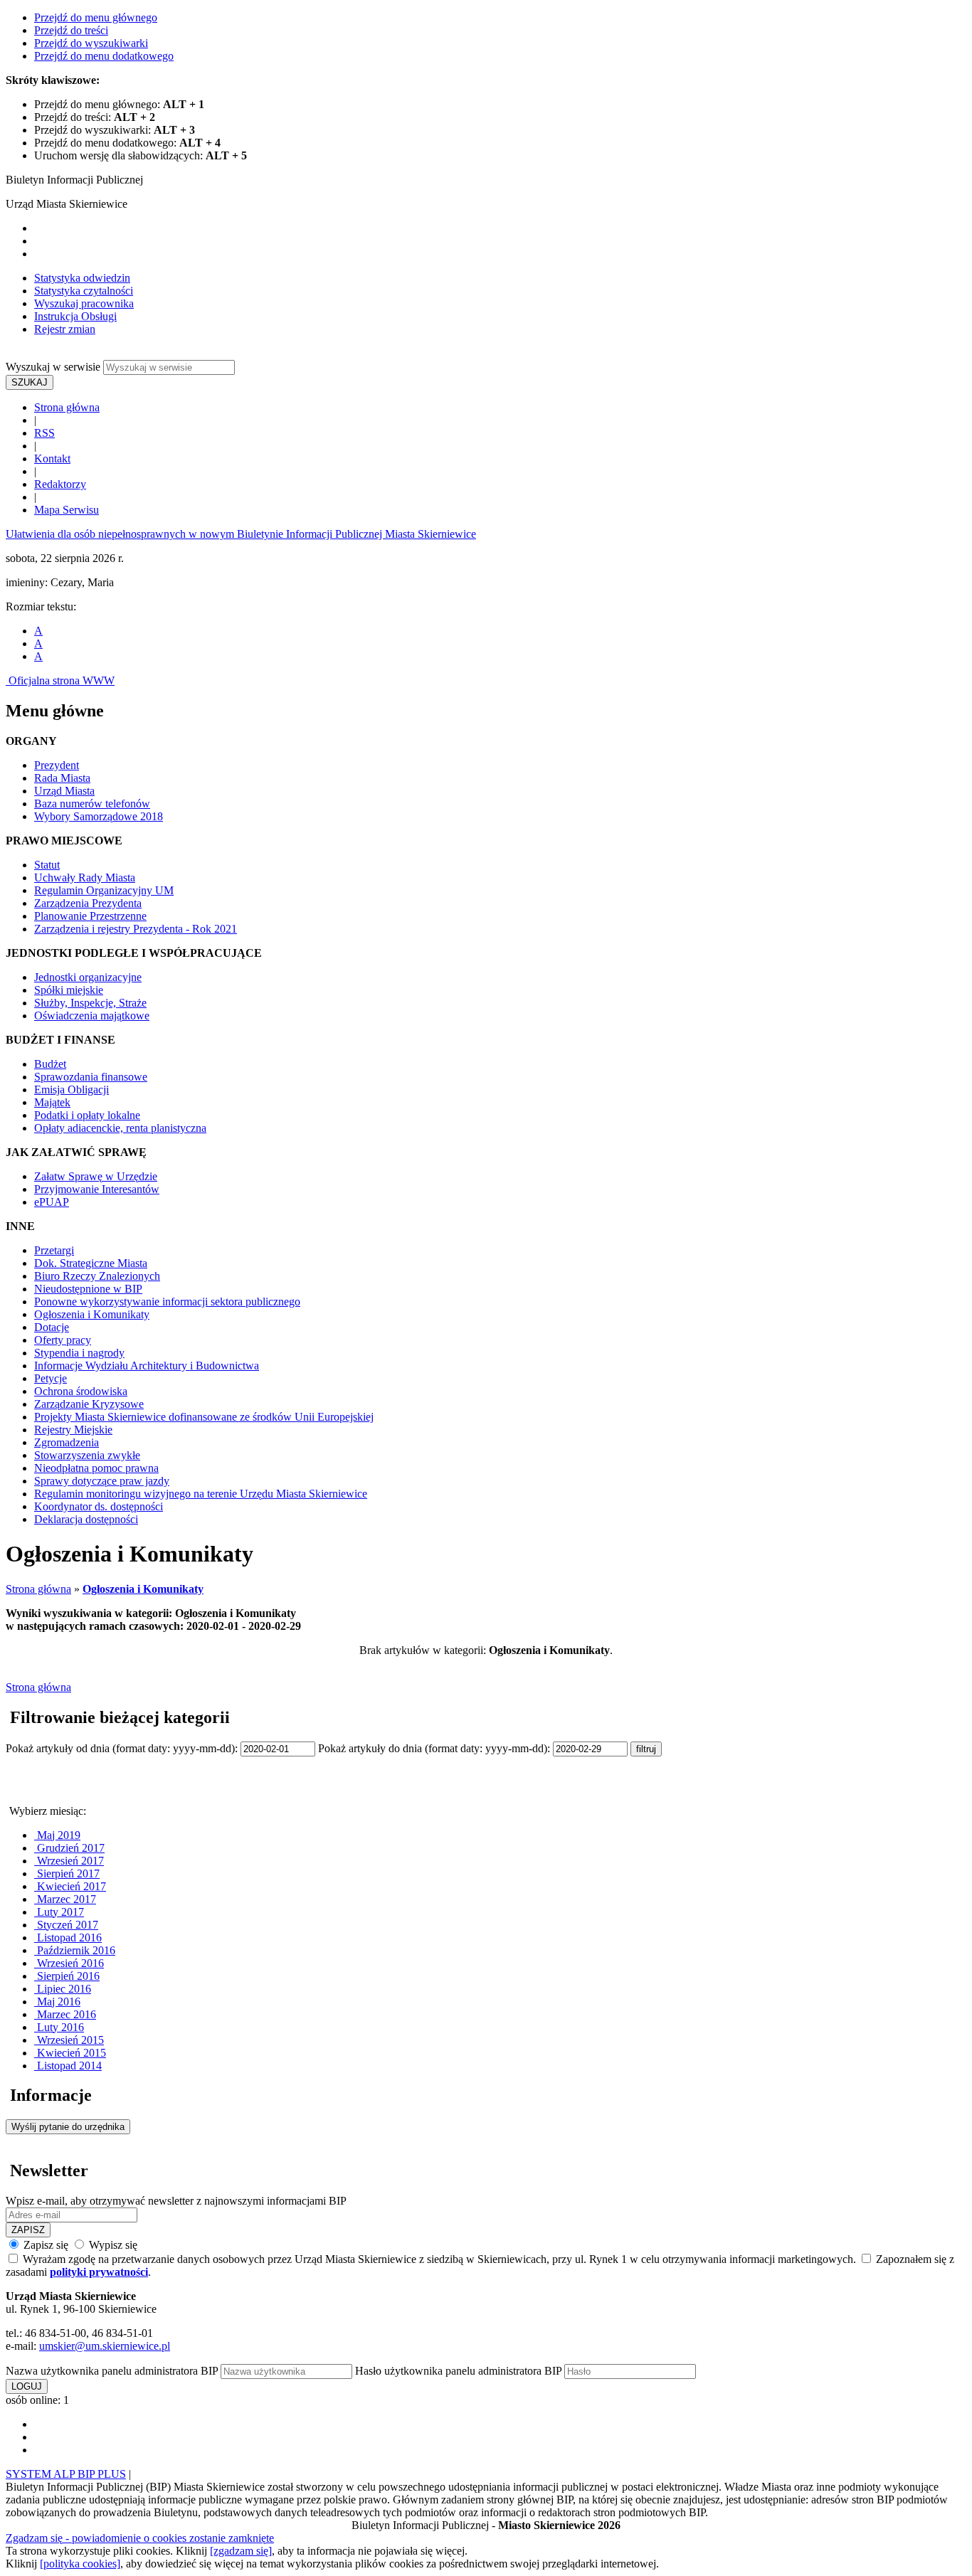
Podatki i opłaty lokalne (87, 1115)
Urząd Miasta (64, 791)
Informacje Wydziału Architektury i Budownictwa (147, 1366)
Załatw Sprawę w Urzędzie (96, 1176)
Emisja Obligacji (72, 1090)
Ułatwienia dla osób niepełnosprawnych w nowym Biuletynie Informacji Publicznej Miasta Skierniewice (241, 534)
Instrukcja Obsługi (75, 316)
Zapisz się (46, 2245)
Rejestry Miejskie (73, 1430)
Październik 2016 (75, 1950)
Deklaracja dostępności (86, 1519)
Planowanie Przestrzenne (90, 916)
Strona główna (67, 407)
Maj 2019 (57, 1835)
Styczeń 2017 (66, 1925)
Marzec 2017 (65, 1899)
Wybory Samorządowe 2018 (99, 816)
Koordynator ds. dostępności (99, 1506)
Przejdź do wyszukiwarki (91, 43)
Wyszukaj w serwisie (53, 367)
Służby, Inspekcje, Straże (90, 1003)
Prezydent (57, 765)
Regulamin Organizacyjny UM (104, 890)
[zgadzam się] (241, 2551)
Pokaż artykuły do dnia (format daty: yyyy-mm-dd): (435, 1748)
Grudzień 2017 (69, 1848)
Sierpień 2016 (67, 1976)
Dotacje (52, 1327)
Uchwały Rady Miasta (85, 878)
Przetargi (54, 1250)
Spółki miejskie (69, 990)
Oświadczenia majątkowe (92, 1016)
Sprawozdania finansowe (91, 1077)
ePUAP (52, 1202)
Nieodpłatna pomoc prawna (96, 1468)
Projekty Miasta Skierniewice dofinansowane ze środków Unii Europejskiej (204, 1417)
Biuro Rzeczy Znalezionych (97, 1276)
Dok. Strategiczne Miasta (91, 1263)
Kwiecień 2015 (70, 2053)
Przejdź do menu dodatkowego (104, 56)
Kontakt (52, 459)
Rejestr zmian (65, 329)
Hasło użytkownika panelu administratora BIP (458, 2371)
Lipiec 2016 (63, 1989)
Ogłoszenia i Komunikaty (92, 1314)
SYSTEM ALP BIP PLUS (66, 2474)
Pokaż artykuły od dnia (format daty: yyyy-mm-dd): (123, 1748)
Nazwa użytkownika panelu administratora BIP (112, 2371)
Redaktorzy (60, 484)
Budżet (50, 1064)
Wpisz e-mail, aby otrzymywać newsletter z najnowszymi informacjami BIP (176, 2201)
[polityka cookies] (80, 2564)
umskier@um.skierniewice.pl (105, 2346)
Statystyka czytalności (84, 291)
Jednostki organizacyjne (88, 977)
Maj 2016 (57, 2002)
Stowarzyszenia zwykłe (87, 1455)
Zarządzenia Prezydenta (88, 903)
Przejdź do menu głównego (96, 17)
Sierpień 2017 (67, 1873)
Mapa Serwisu (67, 510)
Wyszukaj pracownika (84, 303)
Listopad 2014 (68, 2066)
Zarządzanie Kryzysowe (89, 1404)
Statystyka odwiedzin (82, 278)
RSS (44, 433)
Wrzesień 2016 (69, 1963)
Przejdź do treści (71, 30)
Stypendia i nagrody (79, 1353)
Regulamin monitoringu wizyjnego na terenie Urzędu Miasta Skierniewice (201, 1494)
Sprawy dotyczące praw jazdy (102, 1481)
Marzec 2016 (65, 2014)
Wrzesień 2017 (69, 1861)
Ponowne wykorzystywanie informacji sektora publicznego (167, 1302)
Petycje (51, 1378)
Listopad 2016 (68, 1938)
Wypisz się (112, 2245)
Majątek (52, 1102)
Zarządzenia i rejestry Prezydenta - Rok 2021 (136, 929)
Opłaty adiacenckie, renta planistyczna (120, 1128)
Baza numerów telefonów (92, 804)
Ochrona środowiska (81, 1391)
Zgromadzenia (67, 1442)
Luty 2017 (59, 1912)
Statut (47, 865)
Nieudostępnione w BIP (88, 1289)
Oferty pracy (63, 1340)
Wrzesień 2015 (69, 2040)
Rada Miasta (62, 778)
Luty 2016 (59, 2027)
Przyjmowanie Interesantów (97, 1189)
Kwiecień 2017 (70, 1886)
